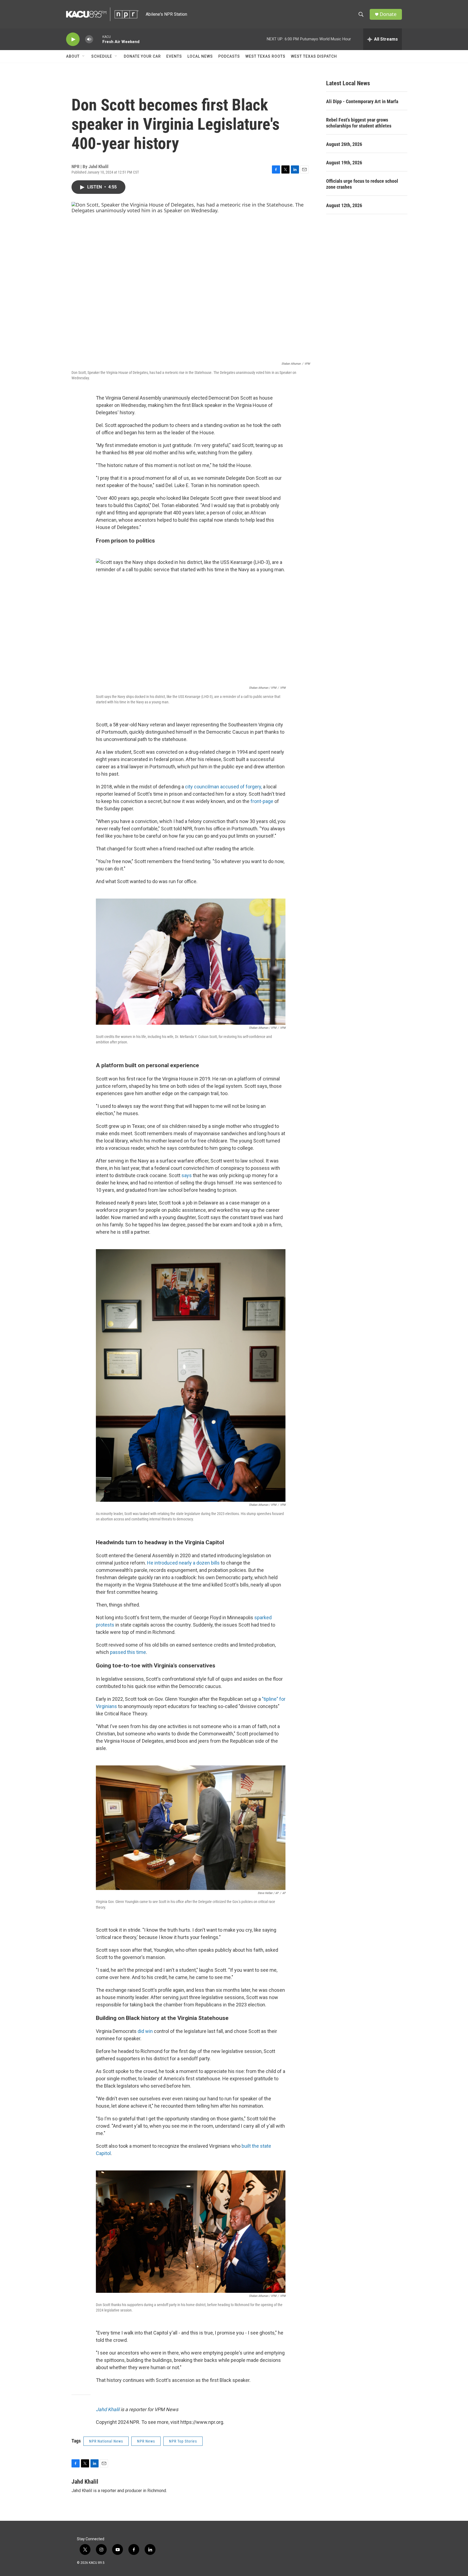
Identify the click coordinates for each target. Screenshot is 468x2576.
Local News (200, 56)
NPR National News (106, 2441)
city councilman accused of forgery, (223, 787)
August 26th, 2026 (344, 144)
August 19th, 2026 (344, 163)
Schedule (102, 56)
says (187, 1175)
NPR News (146, 2441)
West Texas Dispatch (314, 56)
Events (174, 56)
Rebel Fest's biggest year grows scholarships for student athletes (359, 123)
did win (145, 2031)
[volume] (89, 39)
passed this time (128, 1652)
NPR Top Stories (183, 2441)
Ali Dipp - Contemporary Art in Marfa (362, 101)
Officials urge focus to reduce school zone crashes (362, 184)
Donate (388, 14)
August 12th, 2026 (344, 205)
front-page (262, 801)
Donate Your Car (142, 56)
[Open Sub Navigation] (84, 56)
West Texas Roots (265, 56)
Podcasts (229, 56)
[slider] (98, 39)
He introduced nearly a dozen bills (183, 1563)
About (73, 56)
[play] (73, 39)
